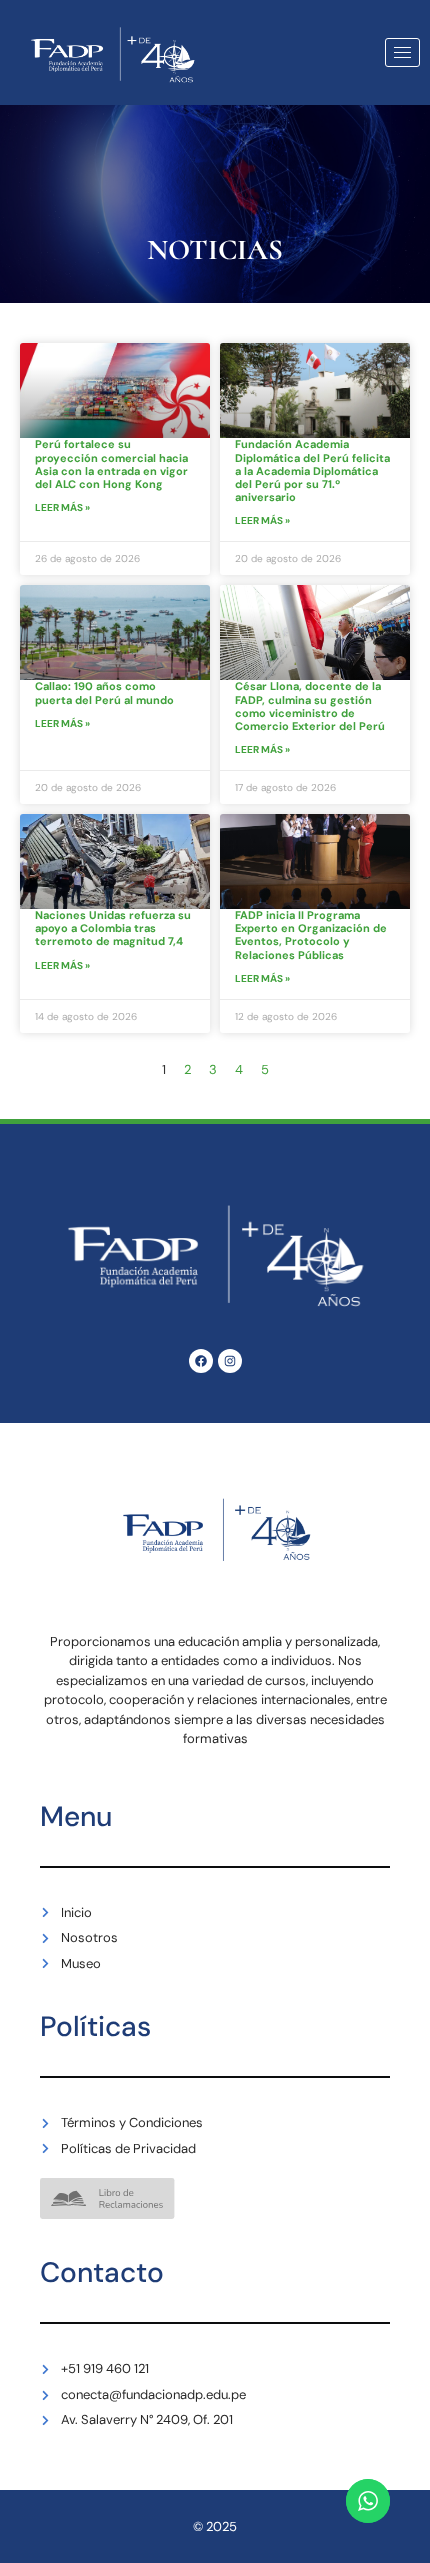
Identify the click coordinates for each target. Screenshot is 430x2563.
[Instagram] (230, 1361)
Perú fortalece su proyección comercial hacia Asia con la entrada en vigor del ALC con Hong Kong (111, 464)
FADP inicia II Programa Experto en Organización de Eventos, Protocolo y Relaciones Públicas (311, 935)
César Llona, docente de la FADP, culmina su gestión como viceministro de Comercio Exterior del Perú (310, 706)
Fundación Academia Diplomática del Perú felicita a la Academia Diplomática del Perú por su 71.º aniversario (312, 470)
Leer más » (62, 507)
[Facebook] (201, 1361)
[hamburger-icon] (402, 52)
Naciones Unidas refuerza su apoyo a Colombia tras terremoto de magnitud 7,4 (113, 928)
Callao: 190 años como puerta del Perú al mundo (104, 692)
